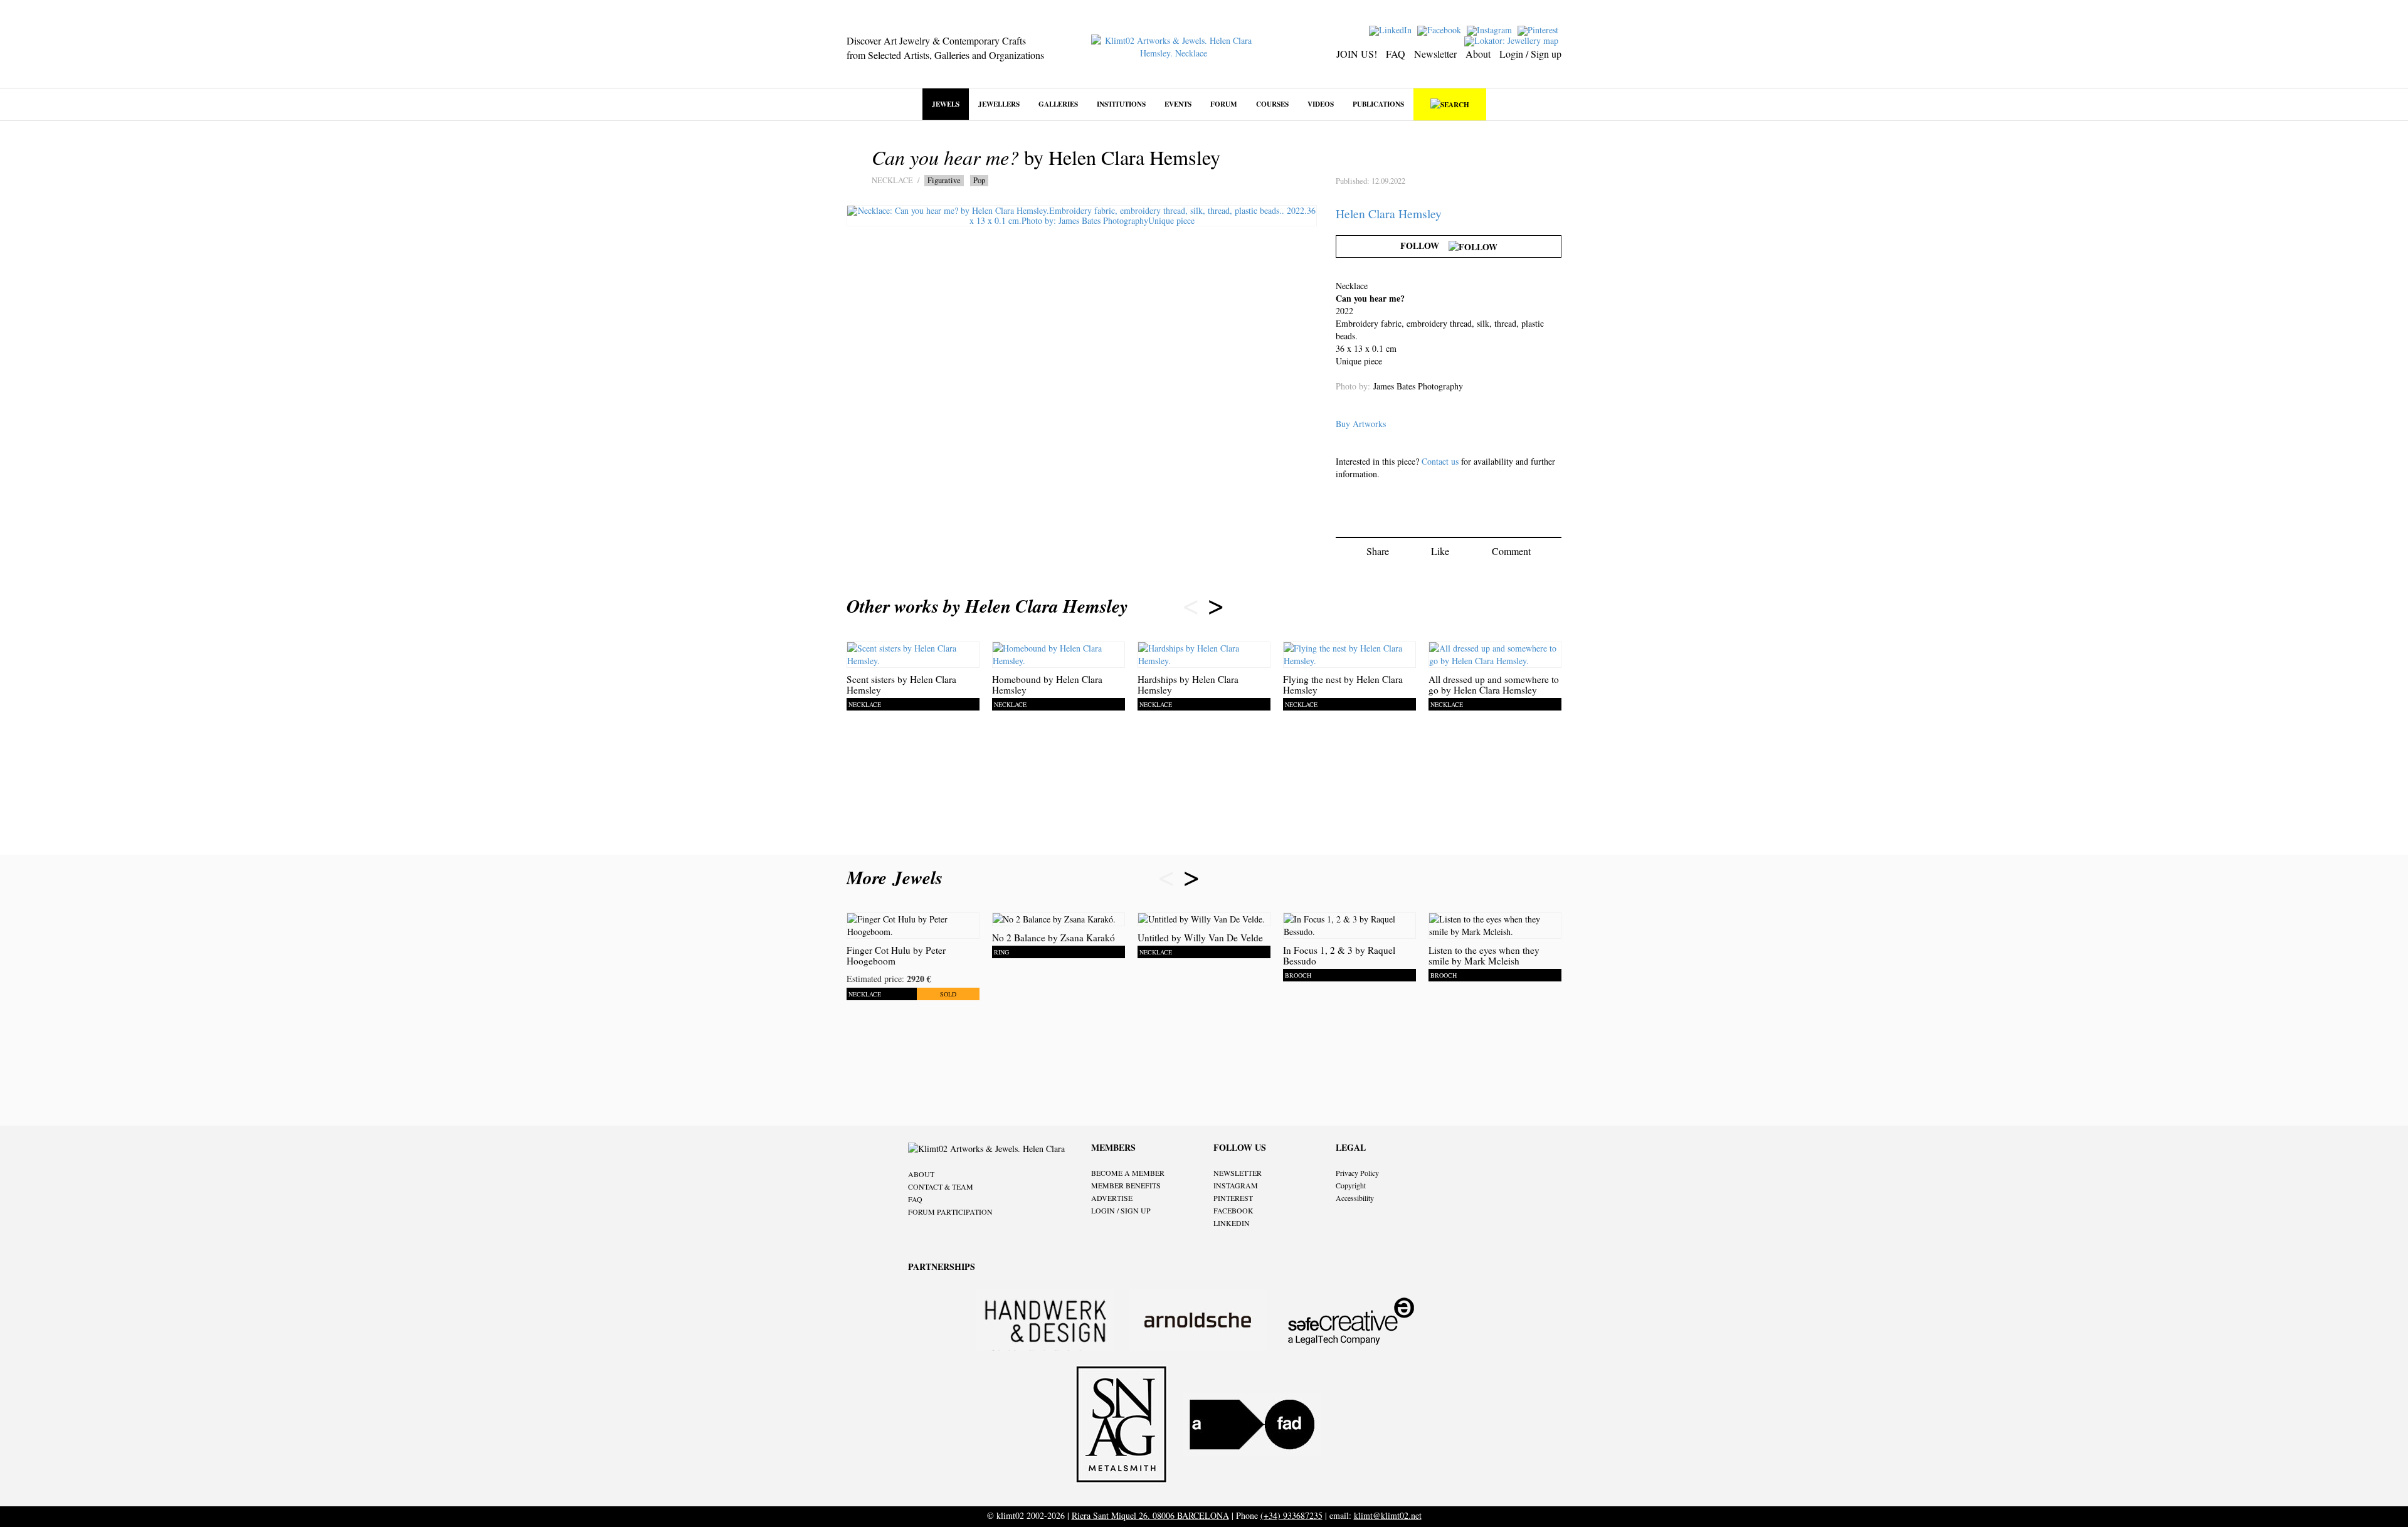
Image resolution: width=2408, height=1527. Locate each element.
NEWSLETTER (1238, 1173)
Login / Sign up (1530, 54)
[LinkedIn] (1392, 29)
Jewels (946, 104)
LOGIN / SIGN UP (1121, 1210)
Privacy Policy (1357, 1173)
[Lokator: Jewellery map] (1513, 40)
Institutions (1121, 104)
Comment (1511, 551)
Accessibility (1355, 1198)
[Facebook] (1441, 29)
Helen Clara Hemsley (1389, 214)
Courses (1272, 104)
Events (1178, 104)
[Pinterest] (1539, 29)
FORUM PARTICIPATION (950, 1212)
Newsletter (1435, 54)
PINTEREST (1233, 1198)
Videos (1321, 104)
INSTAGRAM (1236, 1185)
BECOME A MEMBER (1128, 1173)
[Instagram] (1491, 29)
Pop (979, 180)
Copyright (1351, 1185)
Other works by (987, 606)
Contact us (1440, 461)
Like (1440, 551)
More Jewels (898, 877)
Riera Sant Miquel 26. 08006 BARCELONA (1150, 1515)
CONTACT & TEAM (941, 1186)
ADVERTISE (1112, 1198)
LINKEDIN (1232, 1223)
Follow (1424, 246)
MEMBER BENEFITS (1126, 1185)
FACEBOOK (1233, 1210)
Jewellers (999, 104)
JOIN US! (1357, 54)
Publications (1378, 104)
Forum (1224, 104)
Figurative (944, 180)
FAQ (1396, 54)
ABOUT (921, 1174)
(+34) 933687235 (1291, 1515)
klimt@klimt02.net (1388, 1515)
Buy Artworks (1361, 424)
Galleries (1058, 104)
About (1478, 54)
